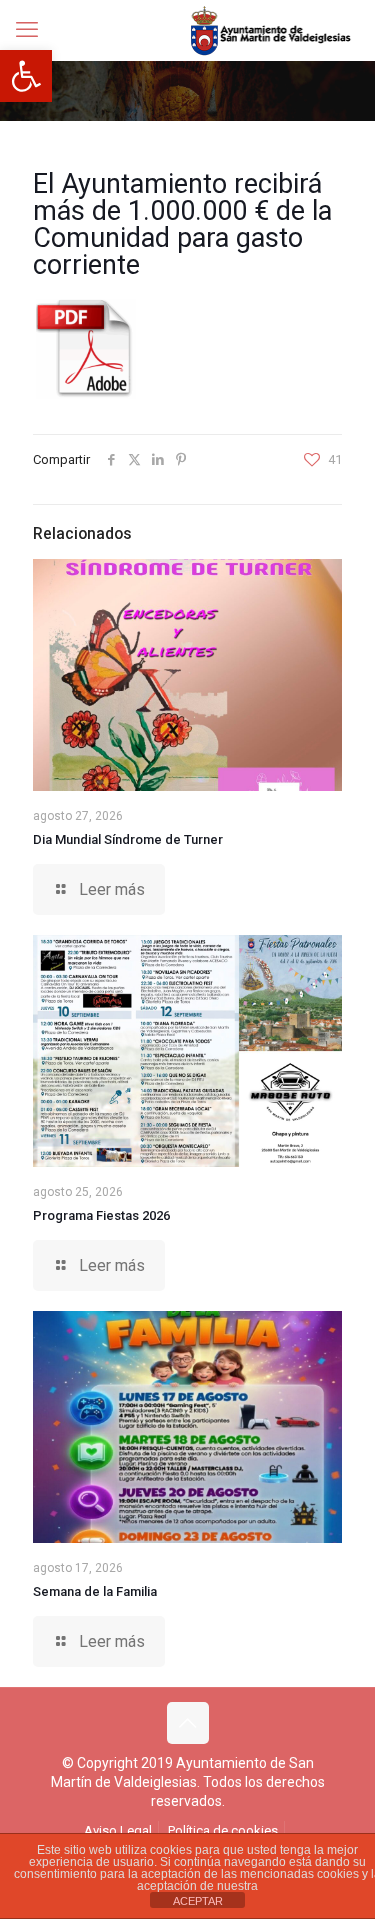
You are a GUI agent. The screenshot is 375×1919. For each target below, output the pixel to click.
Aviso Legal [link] (118, 1830)
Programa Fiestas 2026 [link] (101, 1215)
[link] (26, 76)
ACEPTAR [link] (198, 1901)
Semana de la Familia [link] (95, 1591)
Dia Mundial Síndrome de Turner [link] (128, 839)
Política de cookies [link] (223, 1830)
